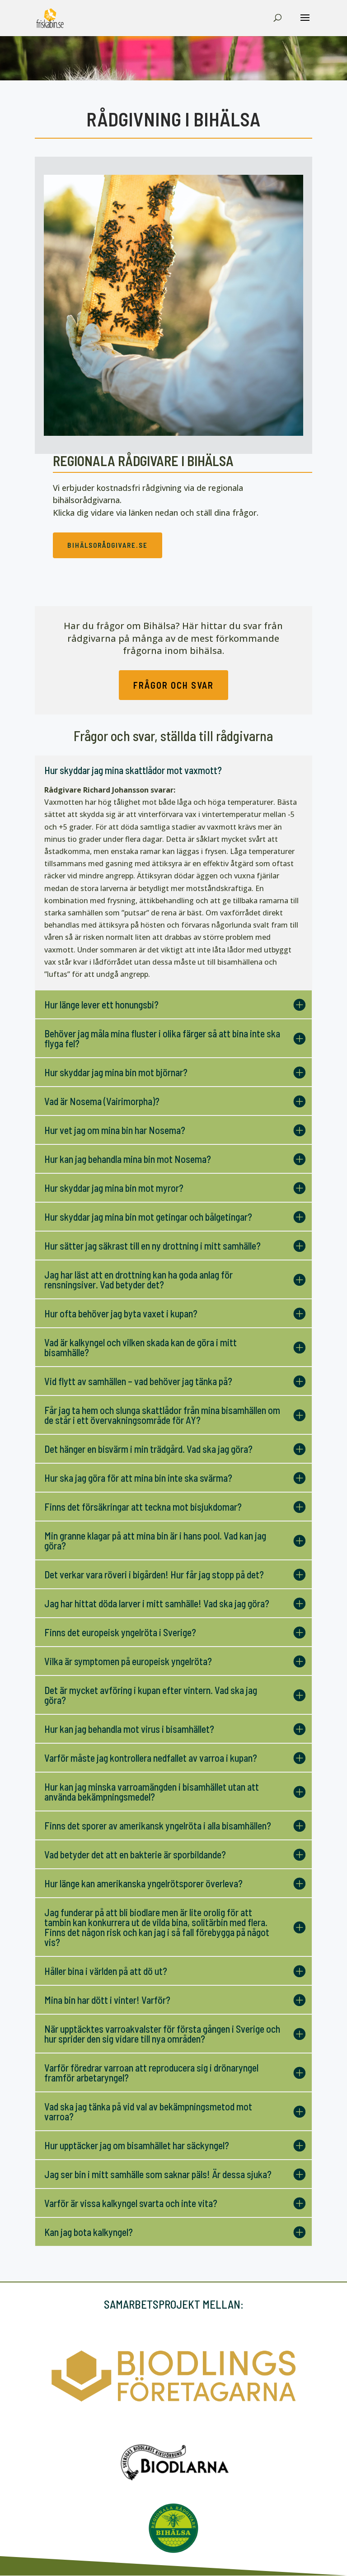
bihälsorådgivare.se (108, 545)
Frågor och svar (173, 685)
